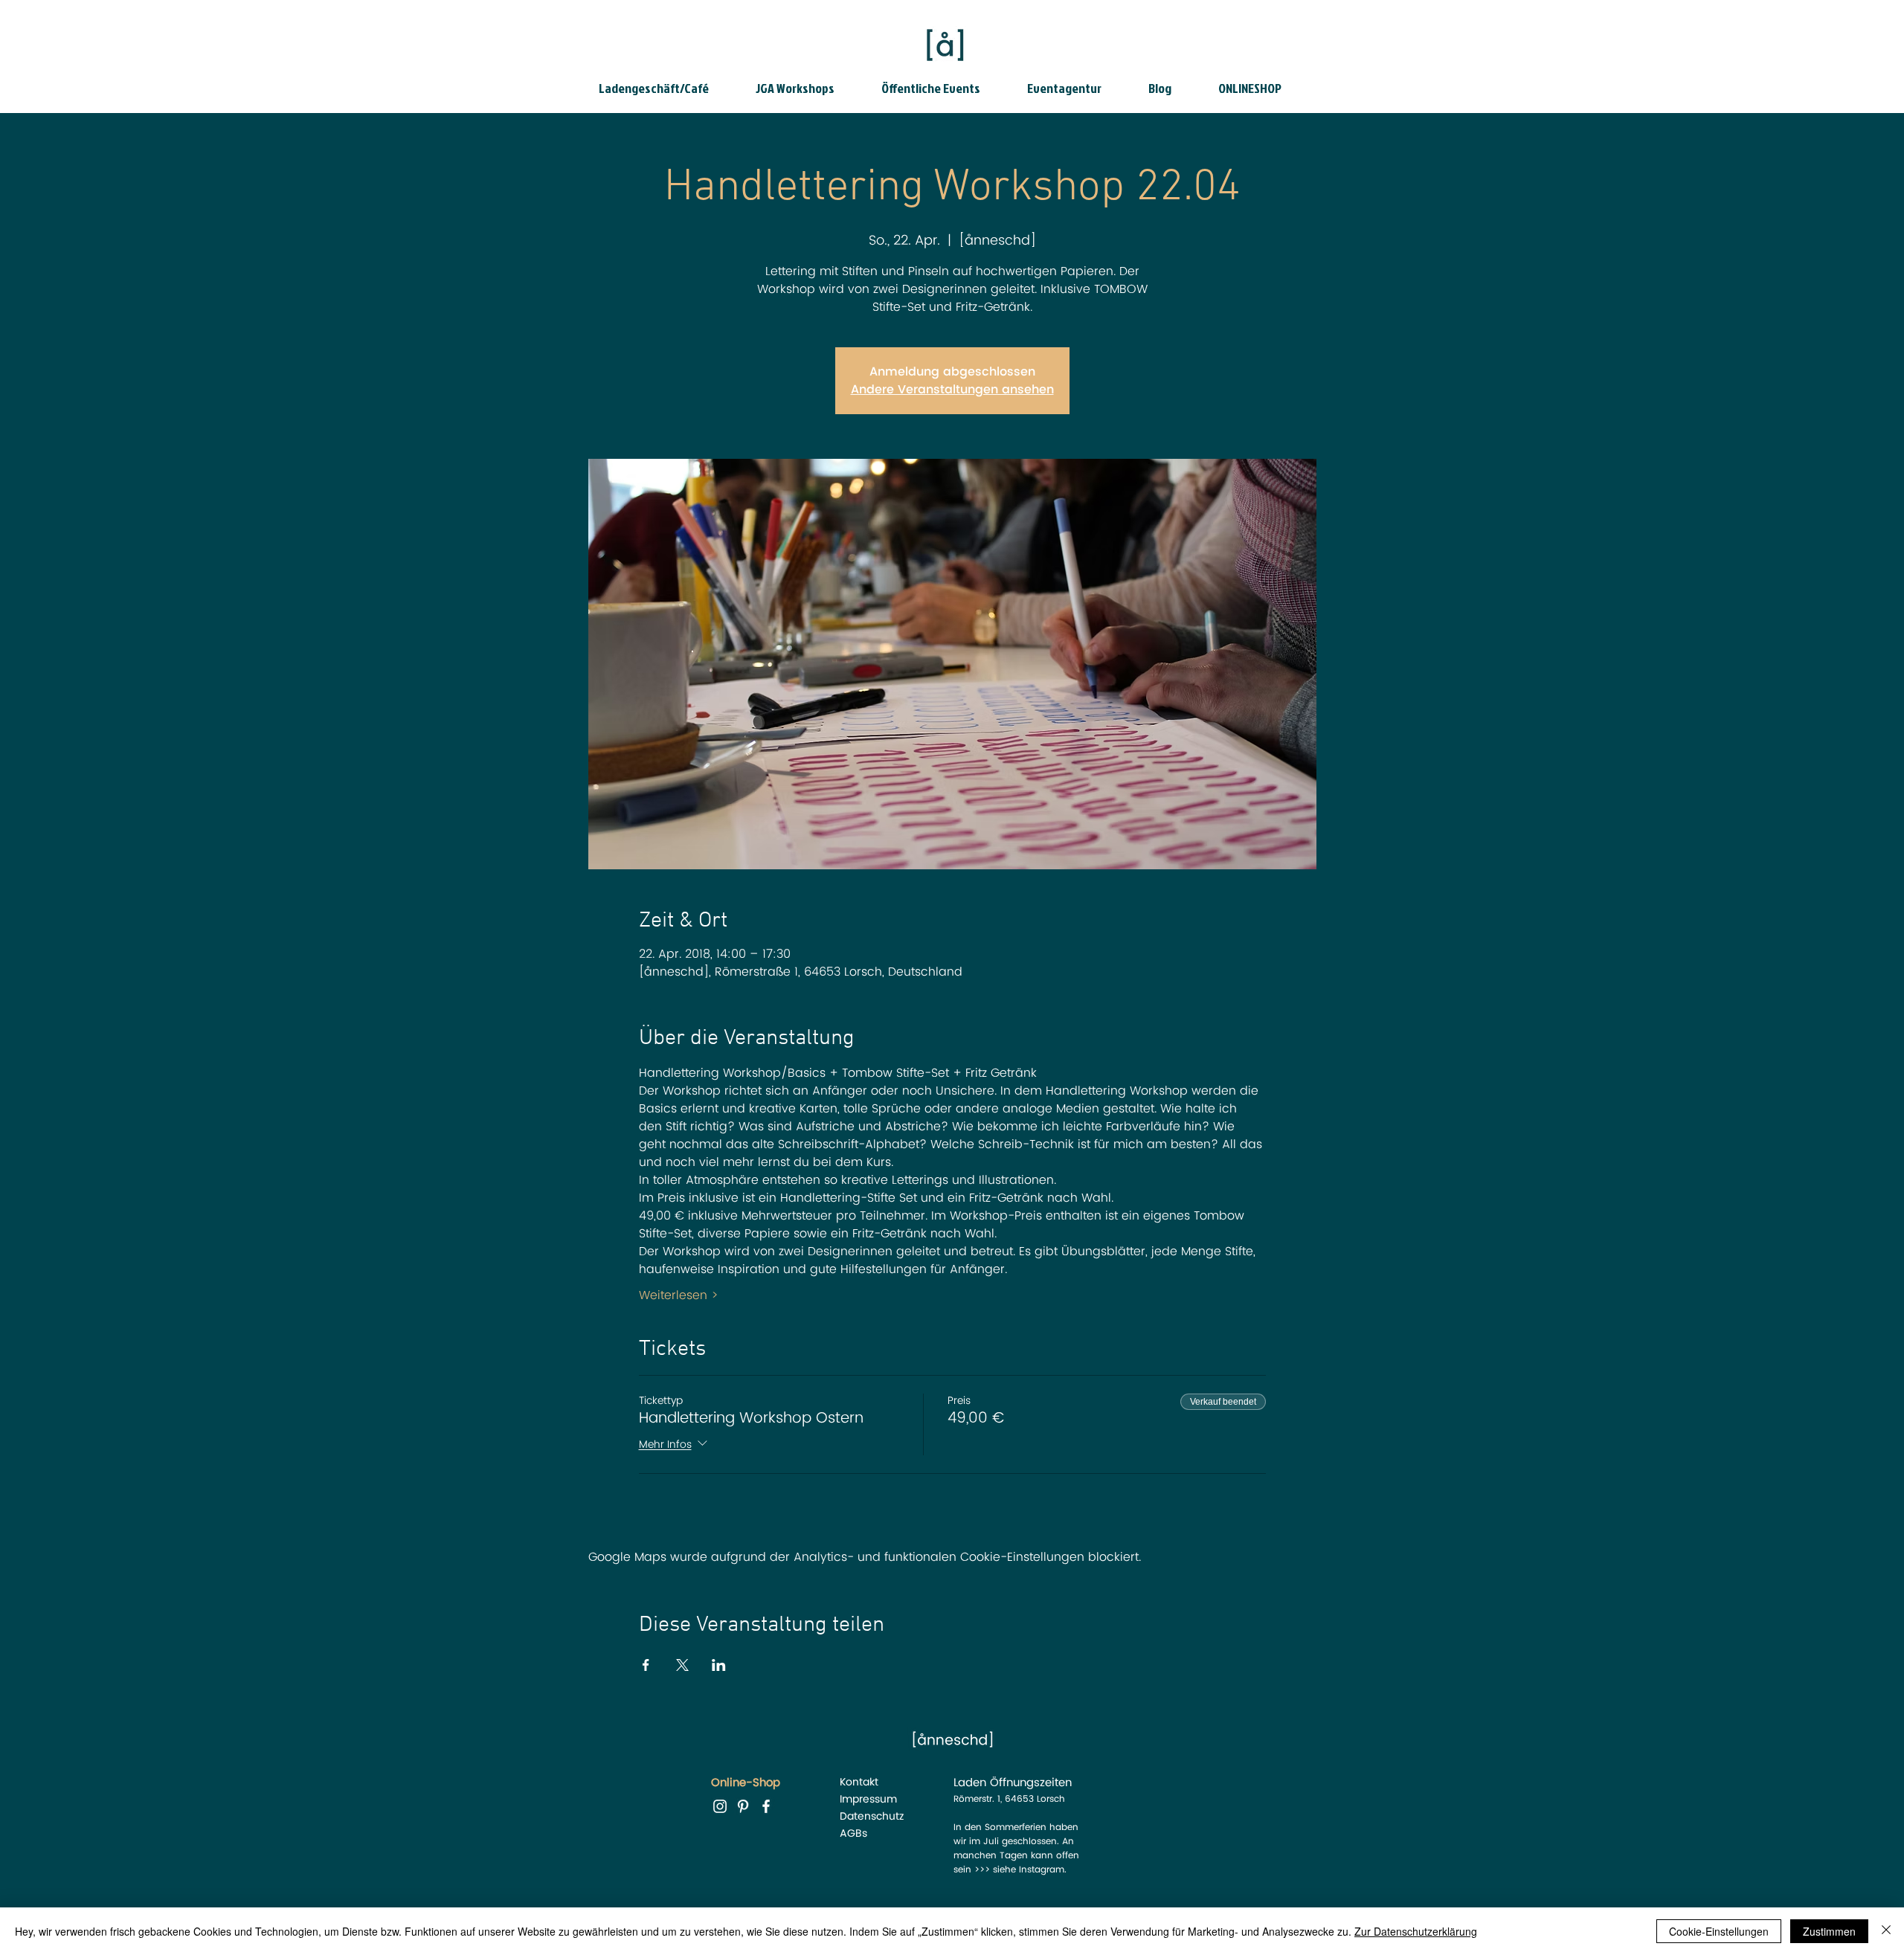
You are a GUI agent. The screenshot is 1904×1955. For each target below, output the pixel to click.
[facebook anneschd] (766, 1806)
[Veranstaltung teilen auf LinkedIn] (719, 1665)
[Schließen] (1886, 1931)
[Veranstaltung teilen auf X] (682, 1665)
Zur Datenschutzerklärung (1416, 1931)
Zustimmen (1829, 1931)
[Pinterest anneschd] (743, 1806)
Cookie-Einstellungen (1719, 1931)
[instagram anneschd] (720, 1806)
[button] (666, 88)
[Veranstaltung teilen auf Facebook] (646, 1665)
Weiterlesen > (679, 1295)
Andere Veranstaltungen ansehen (952, 390)
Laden (970, 1783)
